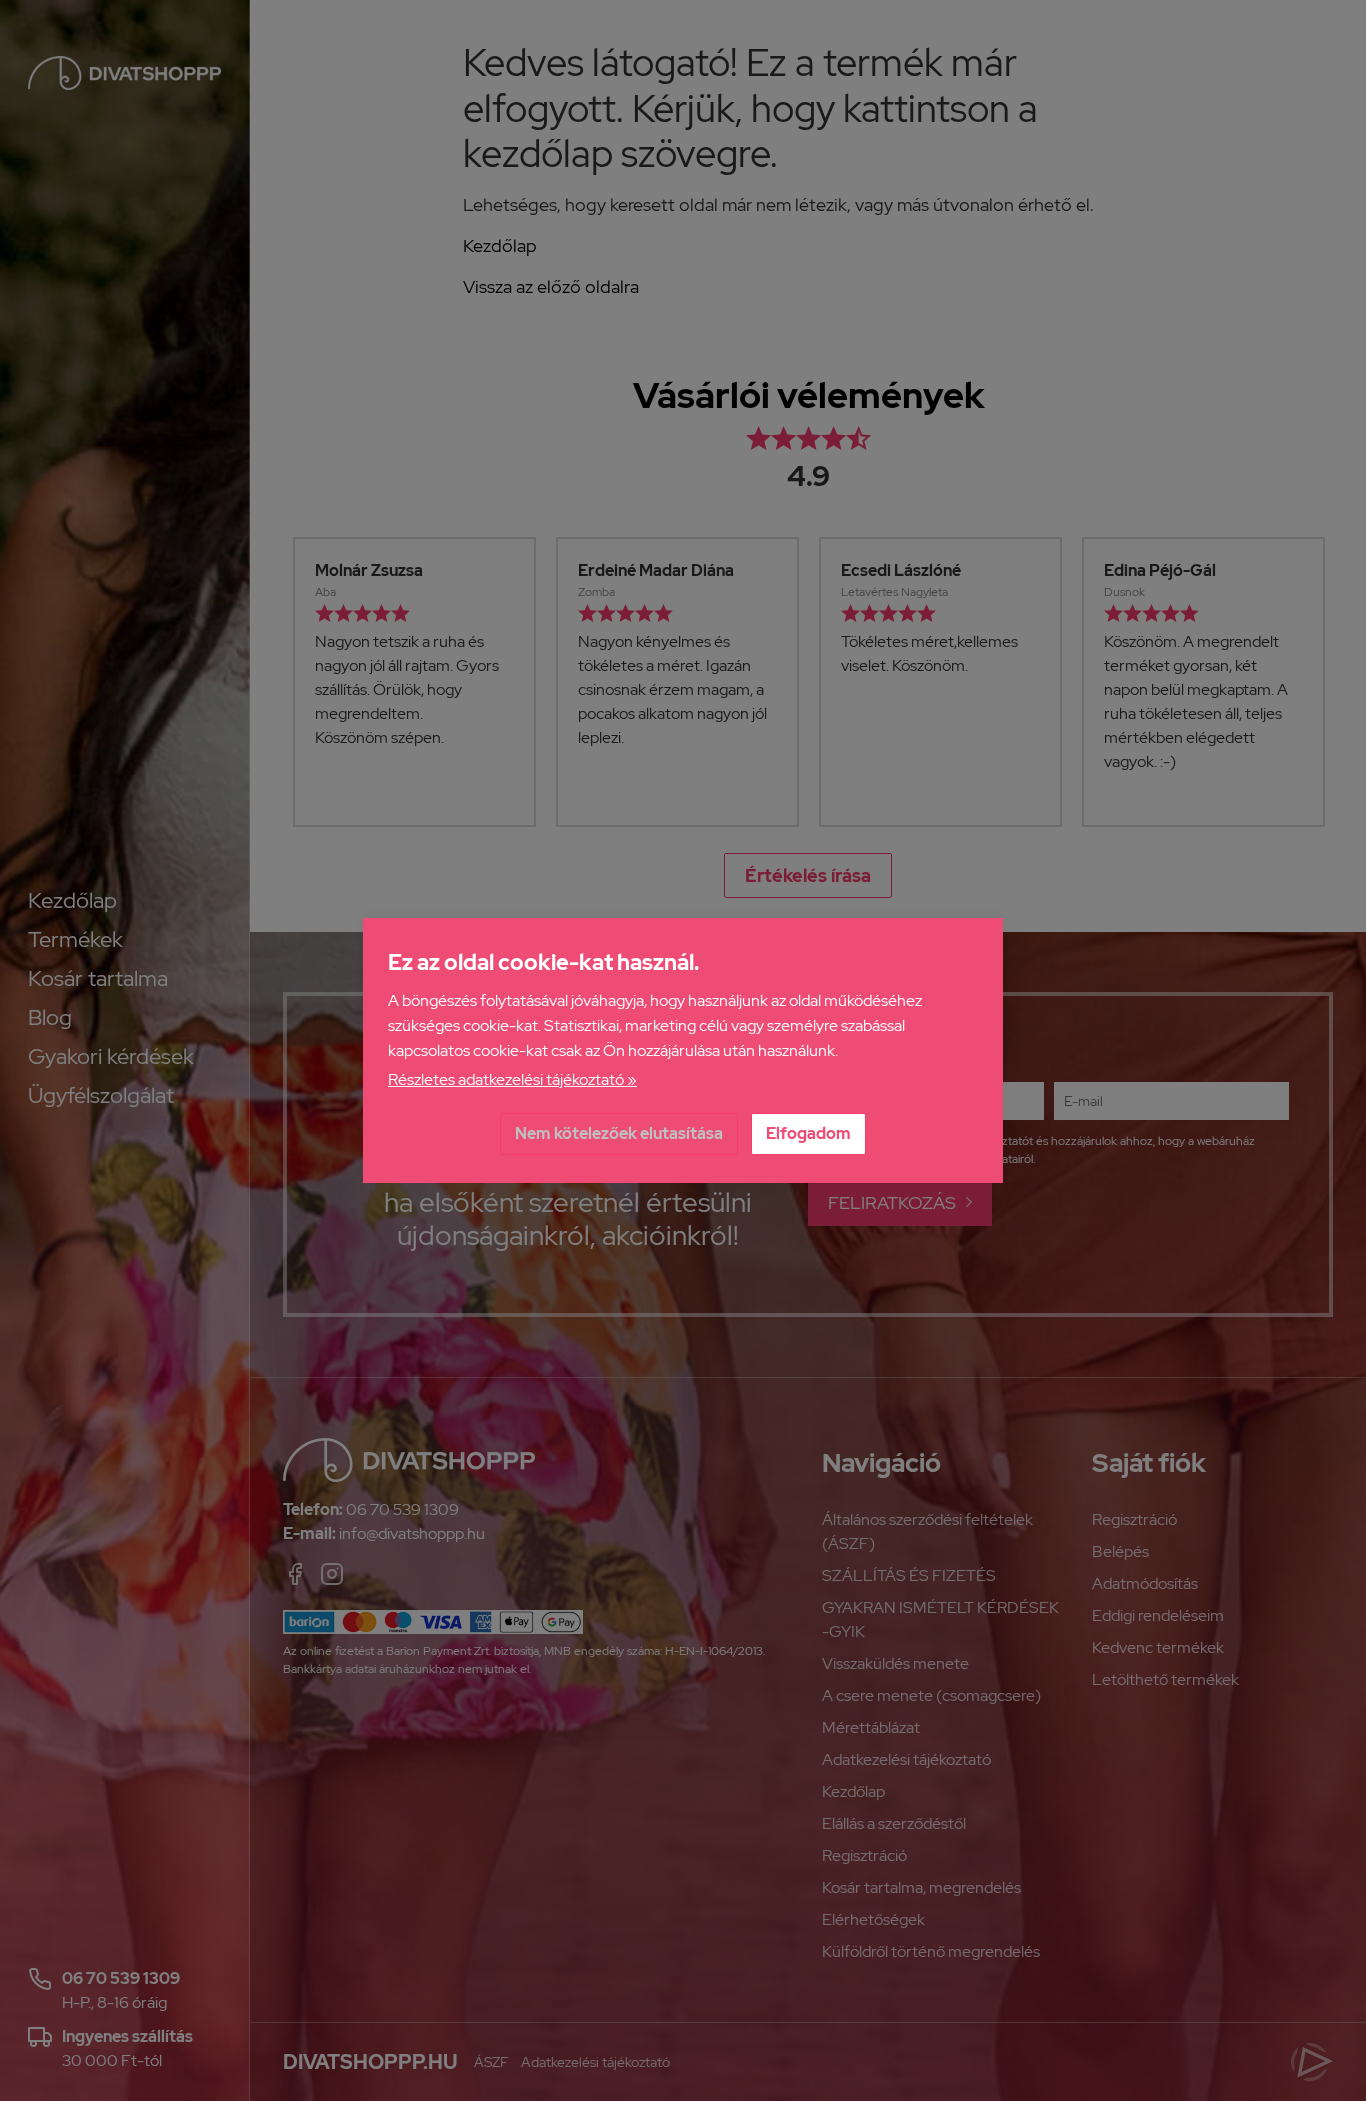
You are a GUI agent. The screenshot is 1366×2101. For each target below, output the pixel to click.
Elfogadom (808, 1133)
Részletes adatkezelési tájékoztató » (512, 1079)
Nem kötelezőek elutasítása (619, 1133)
